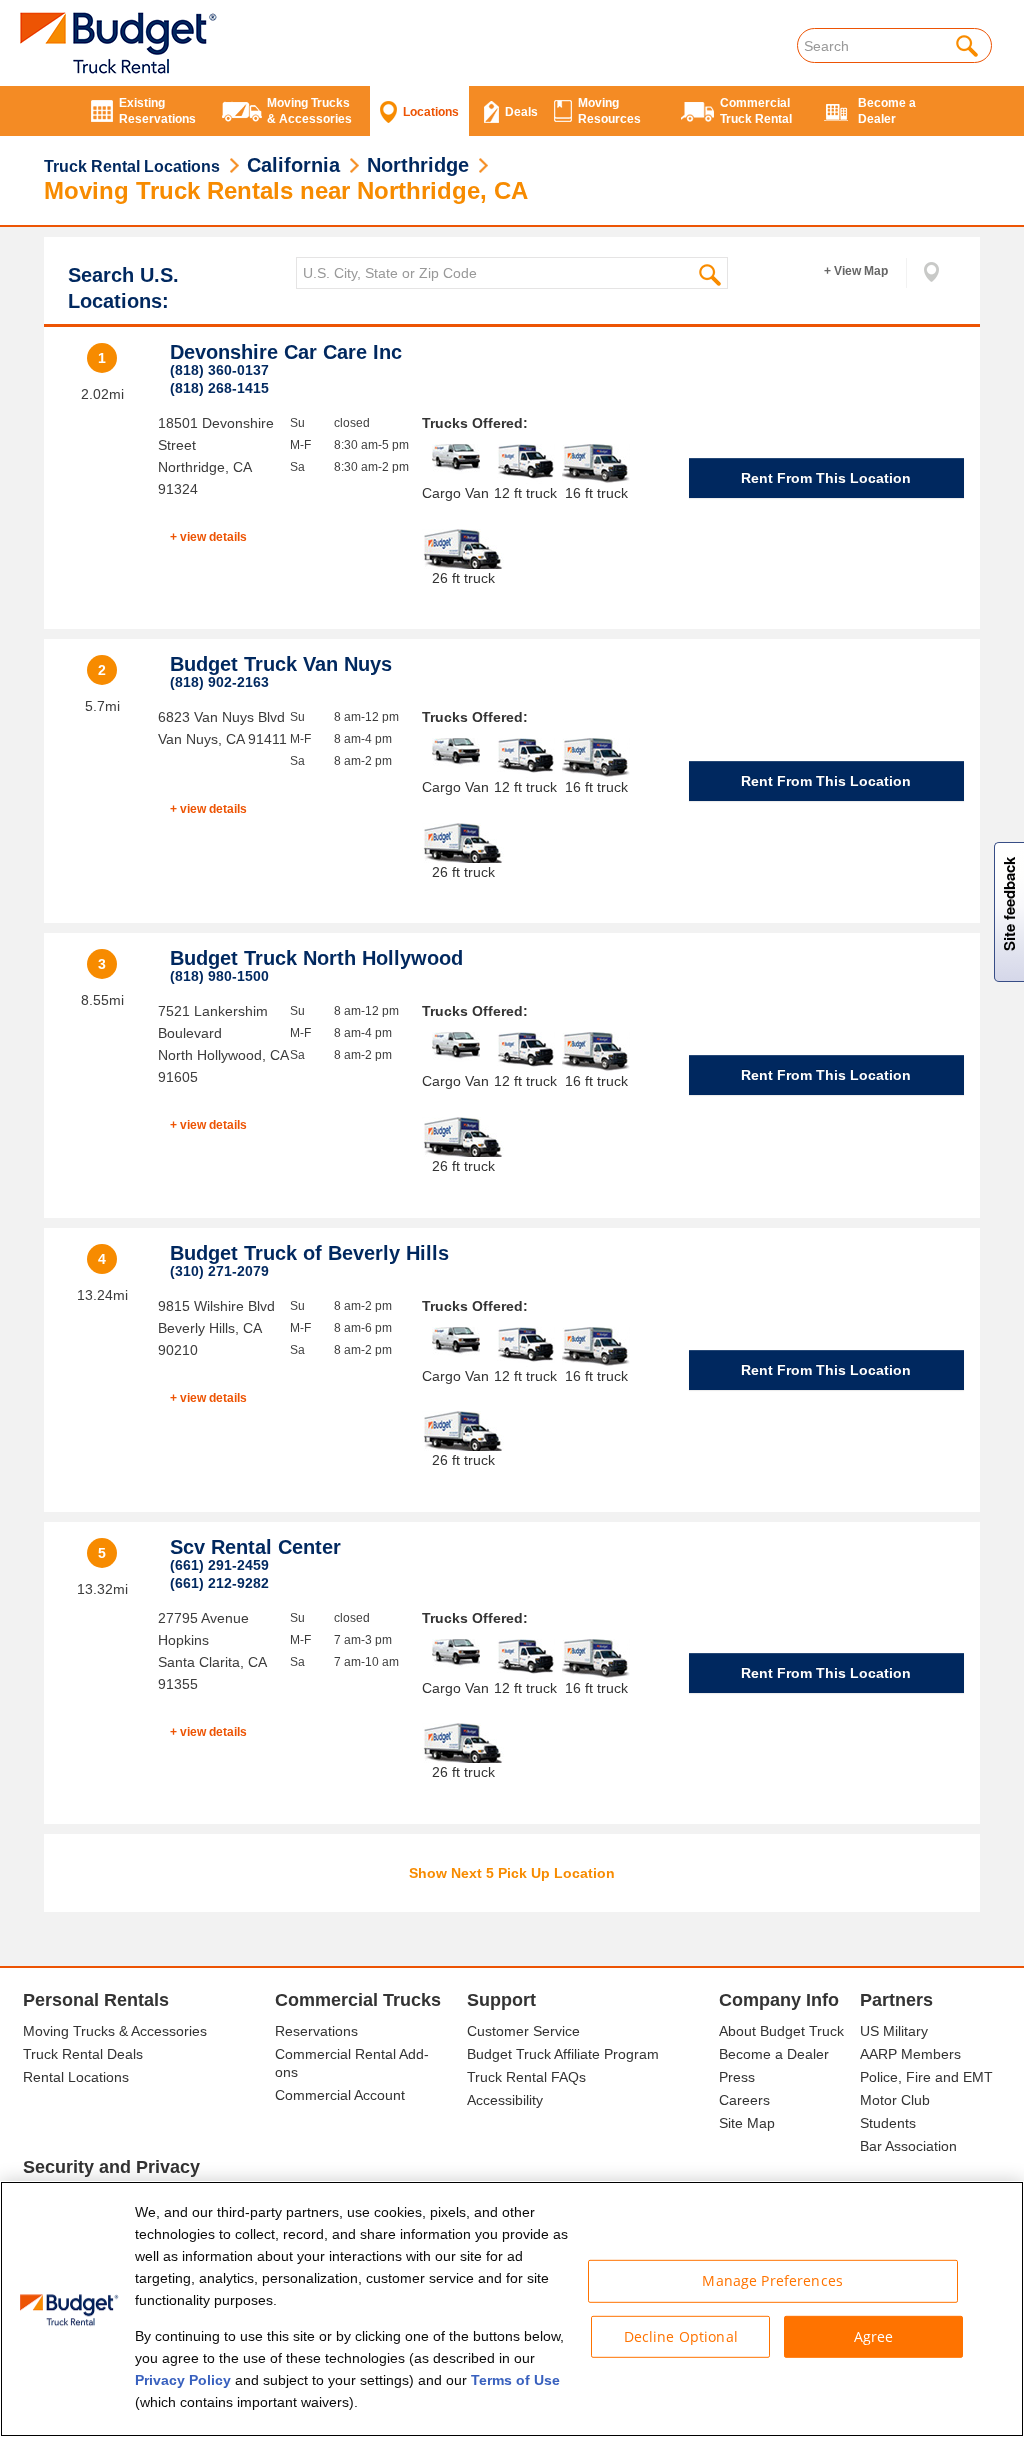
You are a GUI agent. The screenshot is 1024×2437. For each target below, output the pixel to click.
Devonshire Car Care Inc (286, 352)
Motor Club (895, 2100)
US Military (894, 2031)
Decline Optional (681, 2335)
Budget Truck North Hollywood (316, 958)
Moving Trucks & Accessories (115, 2031)
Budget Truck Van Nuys (281, 664)
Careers (744, 2100)
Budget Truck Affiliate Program (563, 2054)
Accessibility (505, 2100)
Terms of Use (515, 2380)
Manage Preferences (772, 2280)
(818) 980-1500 (219, 976)
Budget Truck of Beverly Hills (309, 1253)
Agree (874, 2335)
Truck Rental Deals (83, 2054)
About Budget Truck (781, 2031)
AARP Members (910, 2054)
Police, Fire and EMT (926, 2077)
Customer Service (523, 2031)
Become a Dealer (774, 2054)
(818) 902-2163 (219, 682)
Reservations (316, 2031)
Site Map (747, 2123)
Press (737, 2077)
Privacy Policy (183, 2380)
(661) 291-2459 (219, 1565)
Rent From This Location (826, 478)
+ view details (208, 537)
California (293, 165)
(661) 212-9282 (219, 1583)
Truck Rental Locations (132, 166)
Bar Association (908, 2146)
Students (888, 2123)
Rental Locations (76, 2077)
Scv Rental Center (255, 1547)
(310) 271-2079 (219, 1271)
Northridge (418, 165)
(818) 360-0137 (219, 370)
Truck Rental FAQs (526, 2077)
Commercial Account (340, 2095)
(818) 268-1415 (219, 388)
